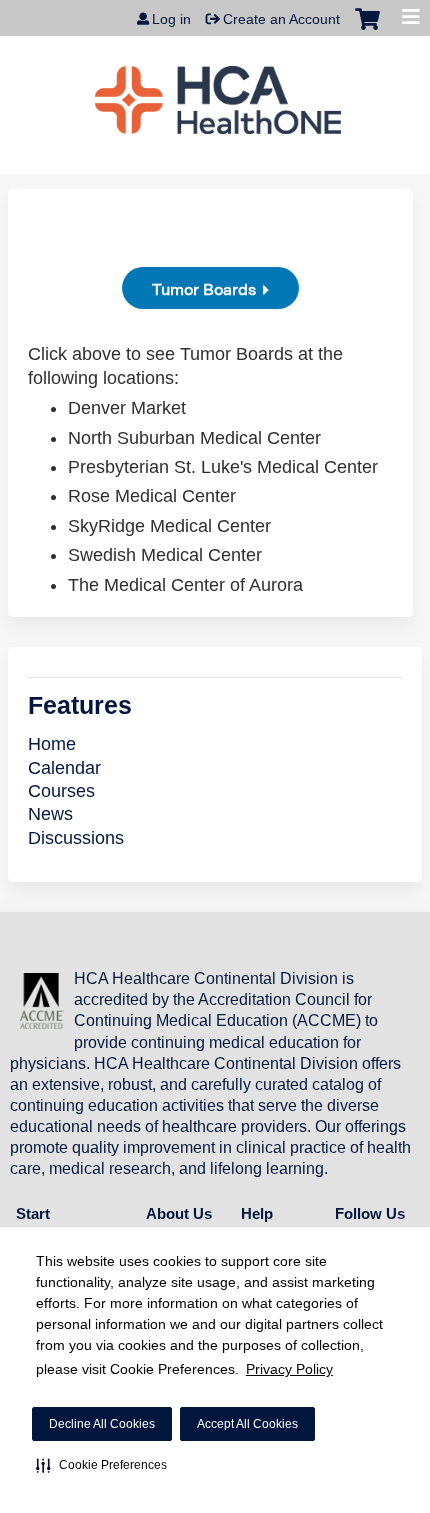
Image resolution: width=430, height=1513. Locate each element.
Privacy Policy (289, 1369)
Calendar (64, 768)
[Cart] (367, 29)
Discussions (76, 838)
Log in (171, 19)
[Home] (218, 100)
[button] (101, 1465)
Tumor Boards (204, 289)
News (50, 814)
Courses (61, 791)
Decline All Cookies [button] (102, 1424)
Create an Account (281, 19)
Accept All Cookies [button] (247, 1424)
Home (52, 744)
